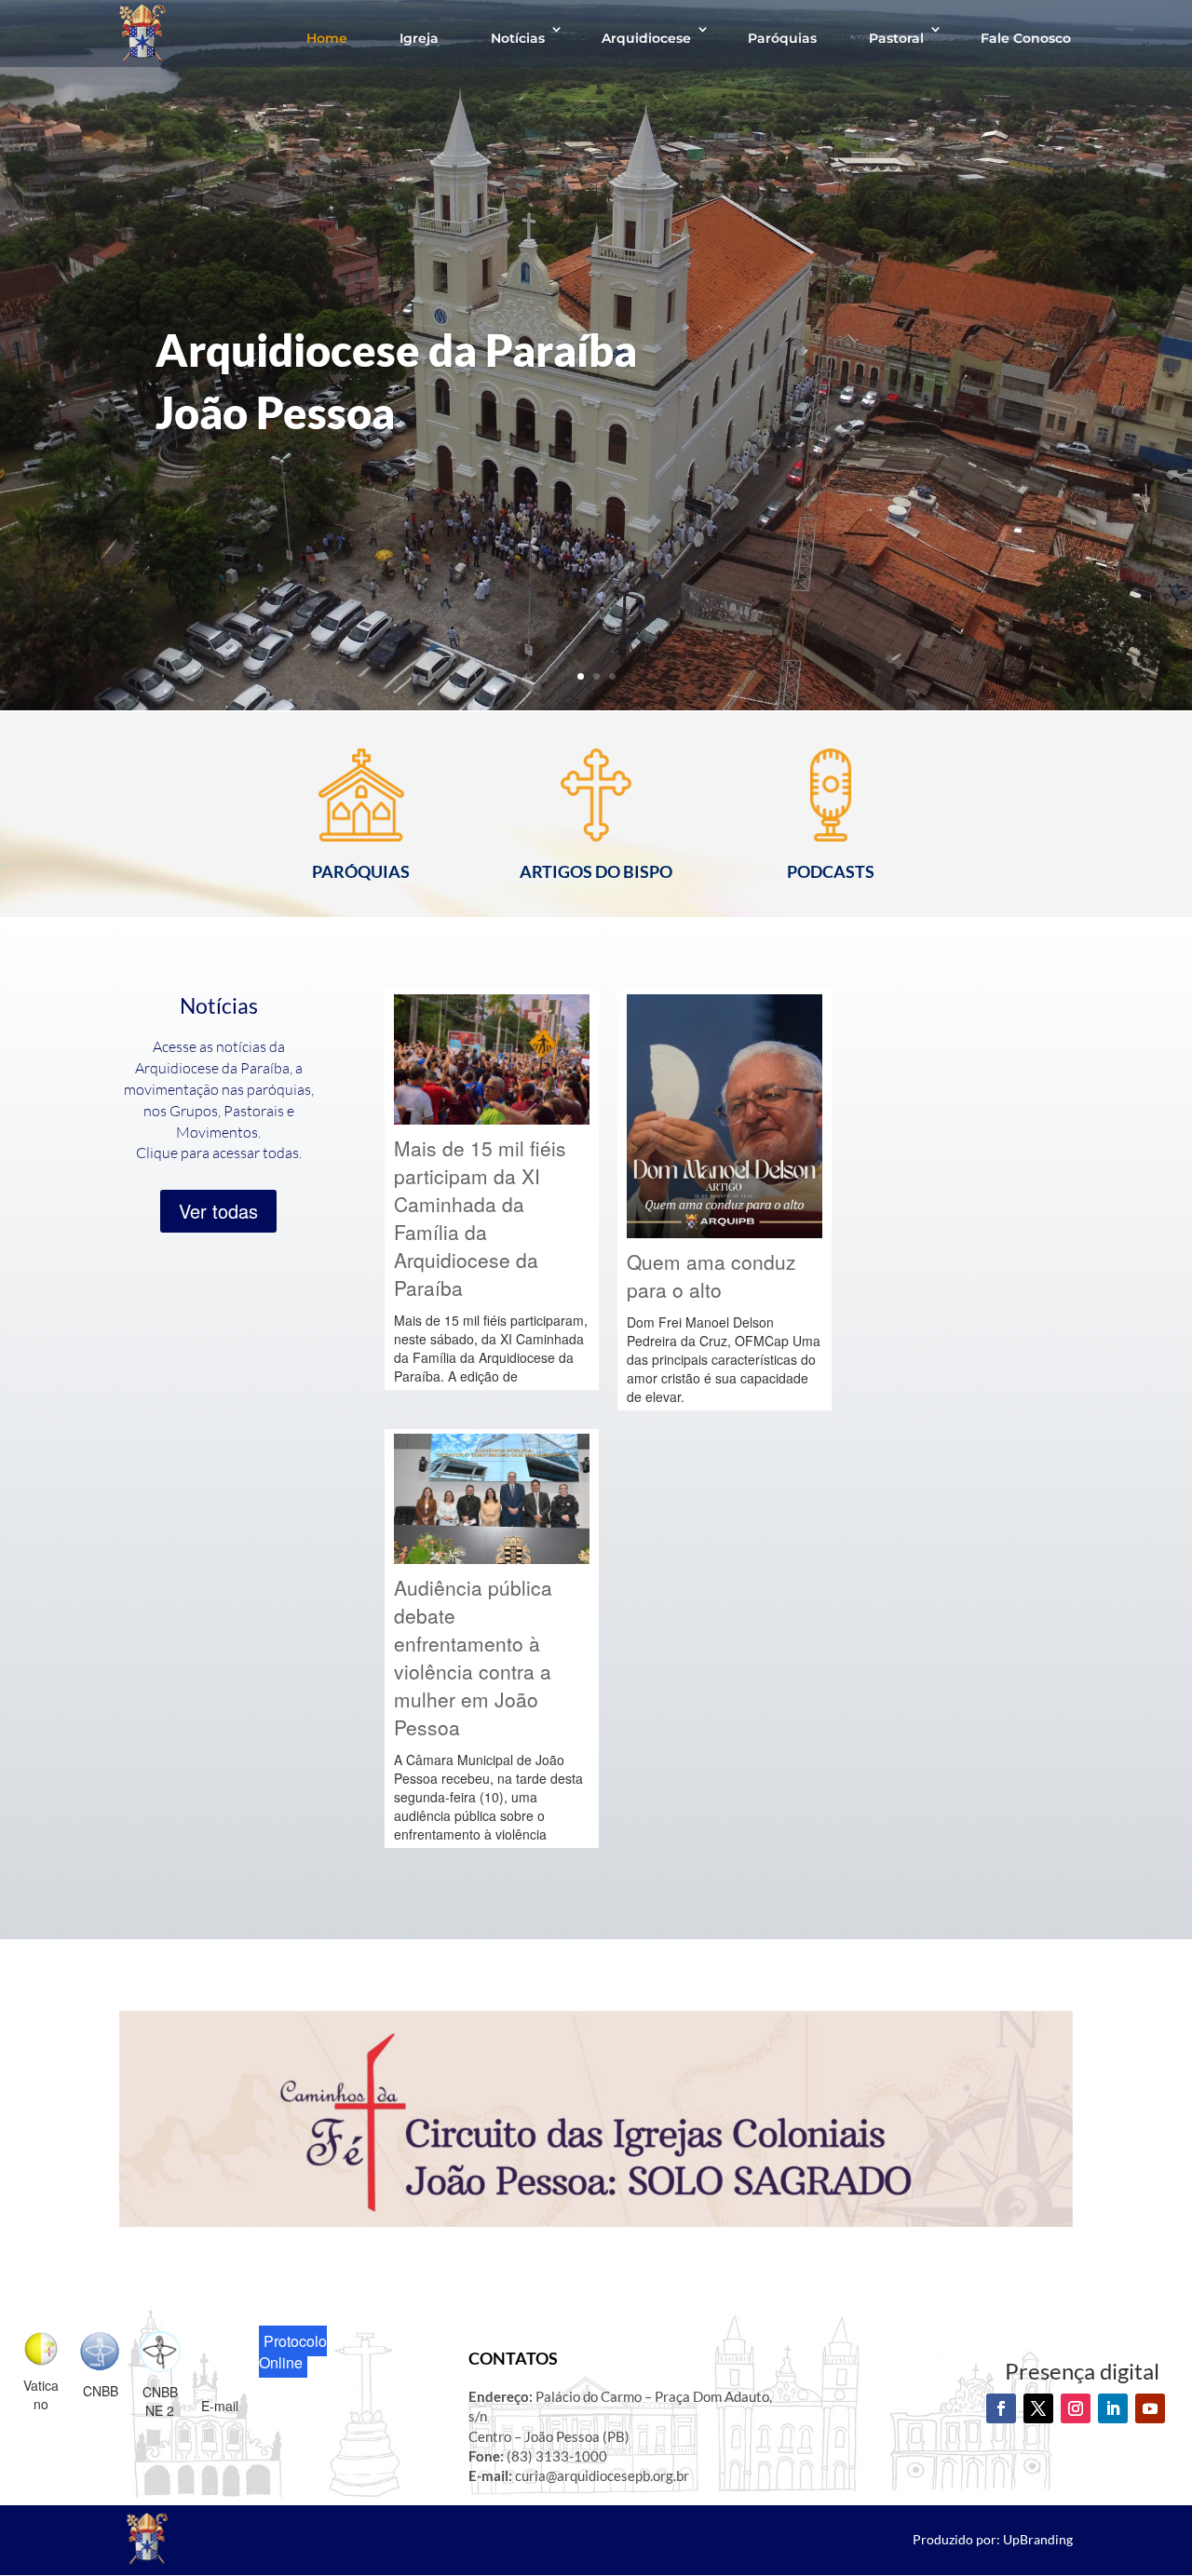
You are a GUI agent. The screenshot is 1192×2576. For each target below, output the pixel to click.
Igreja (419, 38)
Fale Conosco (1026, 38)
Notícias (518, 38)
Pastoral (896, 38)
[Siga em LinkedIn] (1113, 2408)
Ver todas (218, 1211)
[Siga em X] (1038, 2408)
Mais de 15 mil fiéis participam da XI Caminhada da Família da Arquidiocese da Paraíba (480, 1218)
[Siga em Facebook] (1001, 2408)
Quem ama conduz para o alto (711, 1275)
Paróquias (782, 38)
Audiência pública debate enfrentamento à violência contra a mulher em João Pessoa (473, 1657)
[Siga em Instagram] (1076, 2408)
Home (327, 38)
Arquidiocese (646, 38)
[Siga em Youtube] (1150, 2408)
